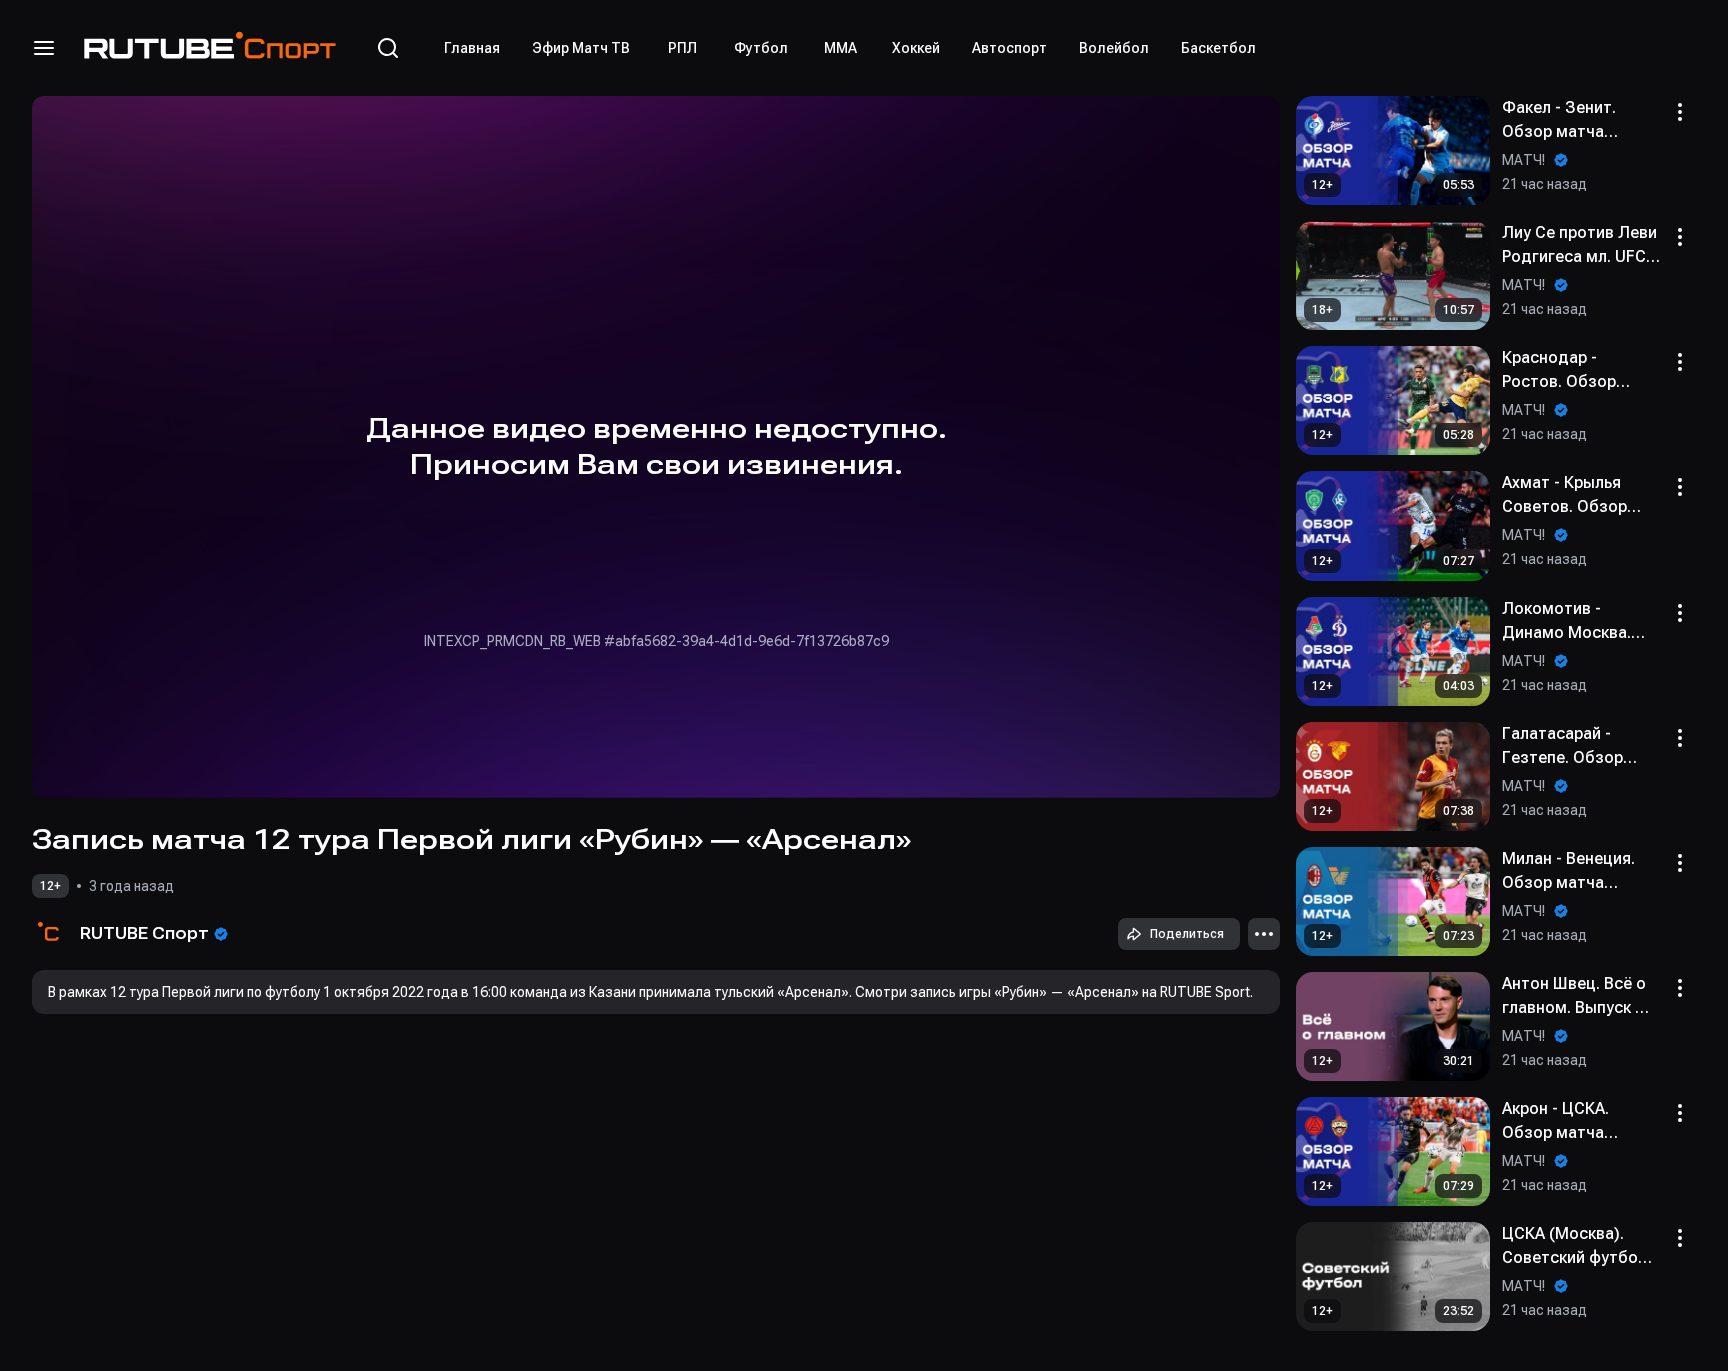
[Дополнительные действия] (1264, 934)
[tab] (472, 48)
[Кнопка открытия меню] (44, 48)
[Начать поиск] (388, 48)
